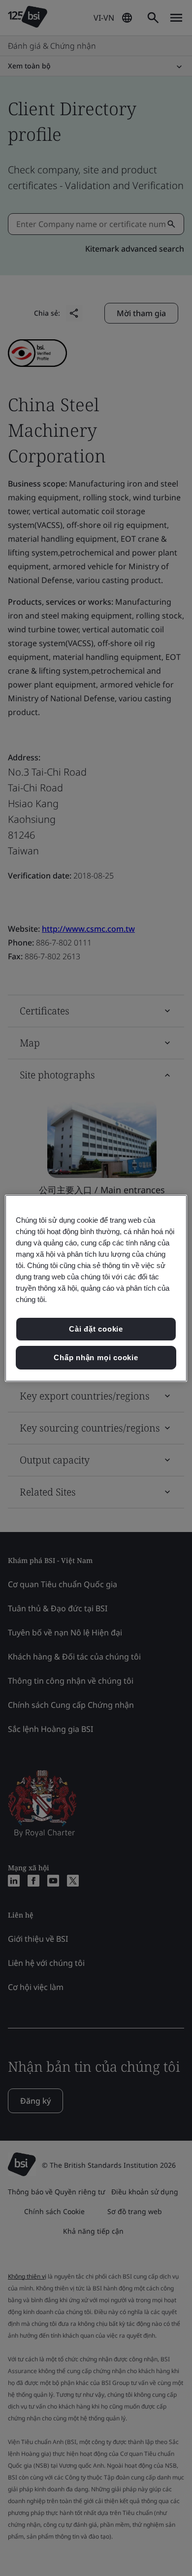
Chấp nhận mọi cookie (96, 1357)
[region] (96, 1288)
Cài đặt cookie (96, 1329)
